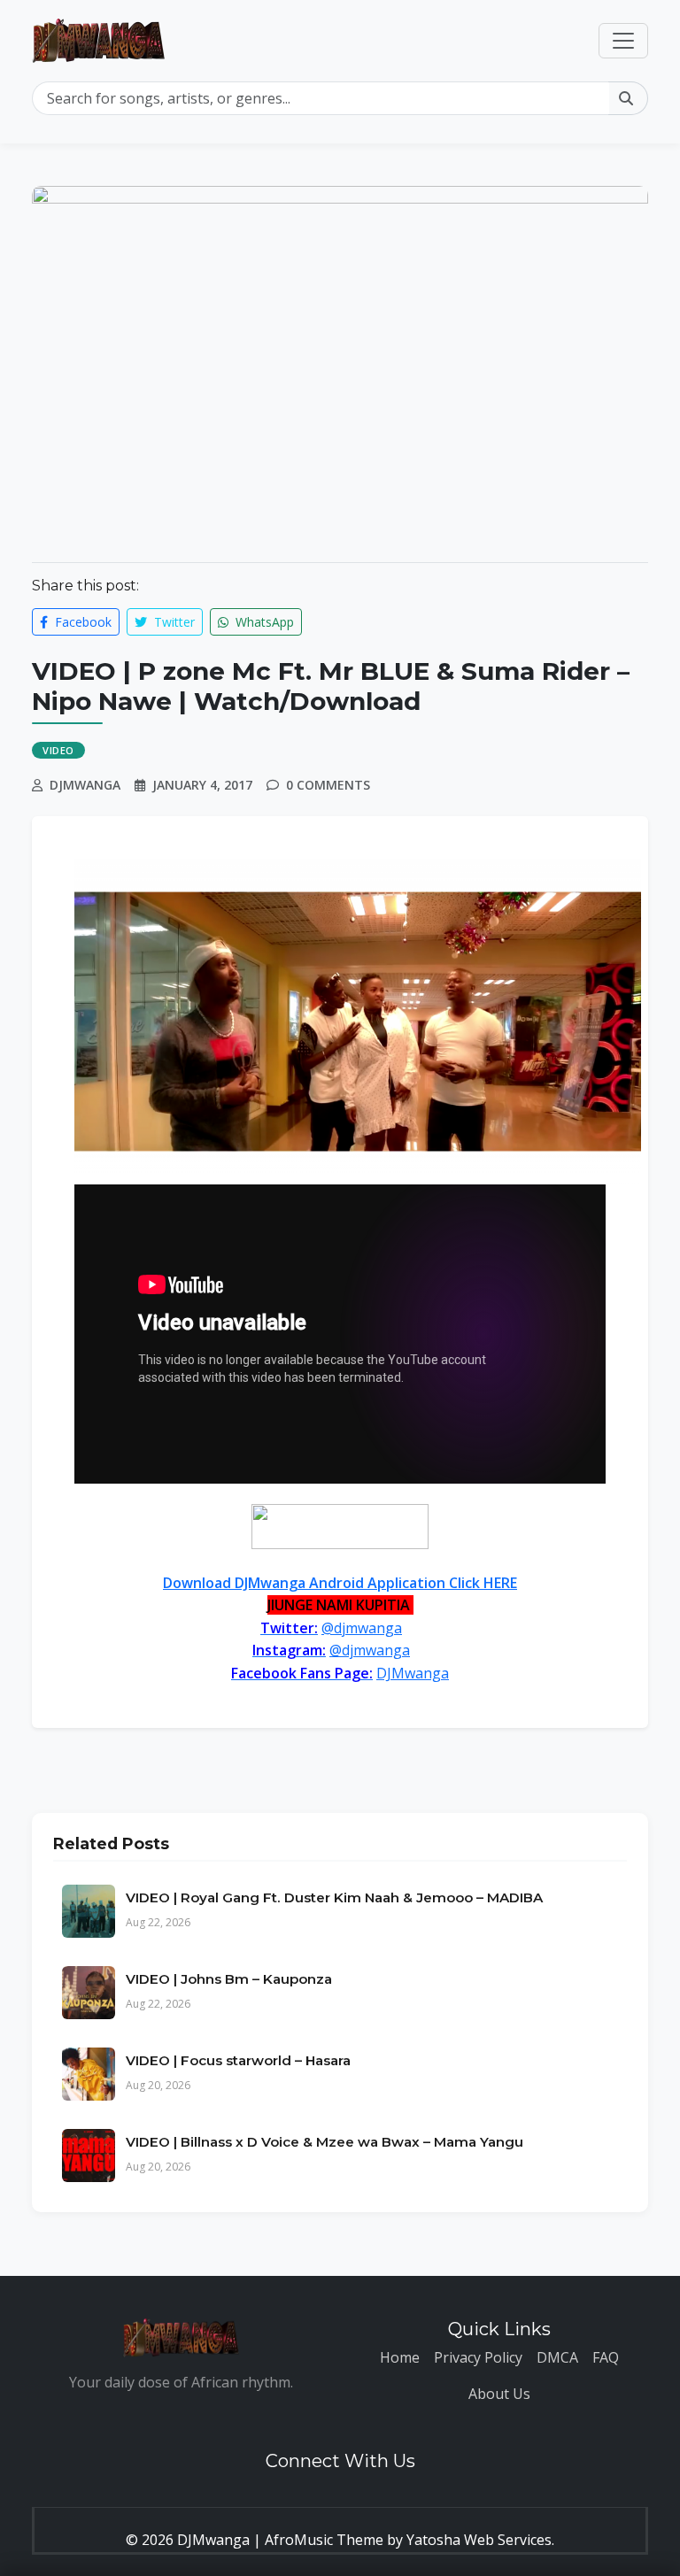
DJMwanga (413, 1673)
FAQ (606, 2357)
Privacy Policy (478, 2357)
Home (400, 2357)
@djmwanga (362, 1628)
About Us (499, 2394)
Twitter (173, 622)
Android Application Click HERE (340, 1583)
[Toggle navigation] (623, 41)
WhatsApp (263, 622)
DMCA (557, 2357)
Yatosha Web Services (479, 2540)
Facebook (81, 622)
